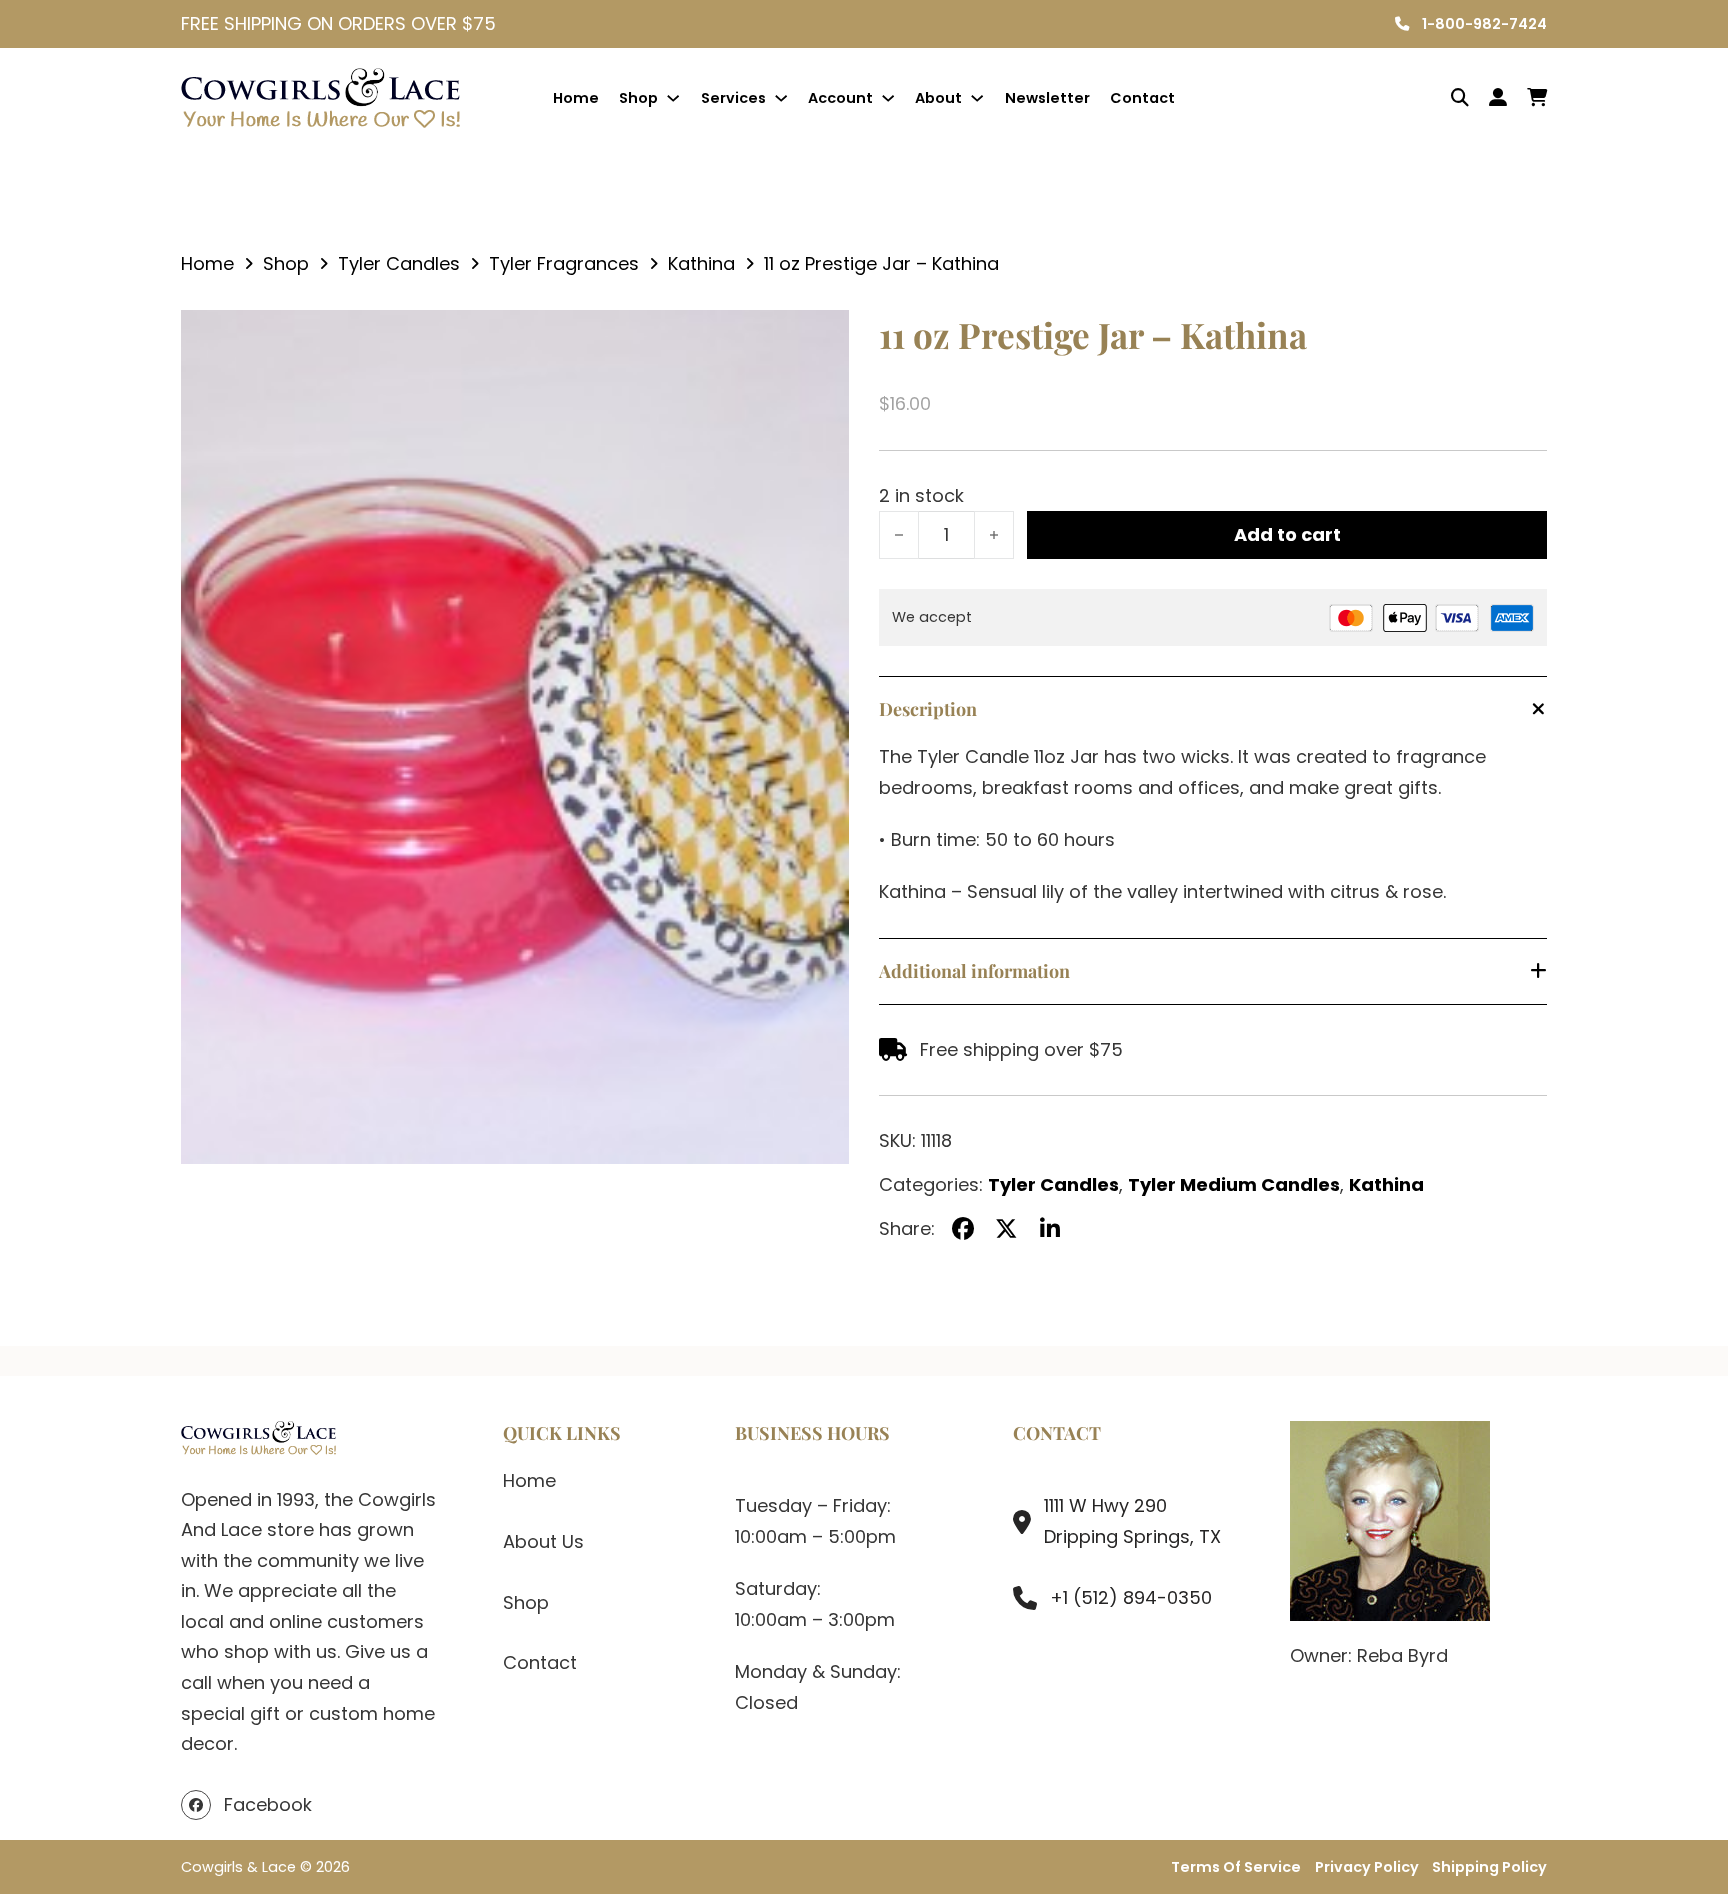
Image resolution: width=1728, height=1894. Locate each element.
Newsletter (1047, 98)
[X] (1007, 1230)
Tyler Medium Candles (1234, 1184)
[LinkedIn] (1050, 1230)
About (938, 98)
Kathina (701, 263)
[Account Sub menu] (888, 98)
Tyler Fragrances (564, 263)
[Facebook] (963, 1230)
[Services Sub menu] (781, 98)
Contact (1142, 98)
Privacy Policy (1367, 1867)
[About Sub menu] (977, 98)
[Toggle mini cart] (1537, 98)
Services (733, 98)
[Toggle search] (1445, 98)
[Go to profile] (1498, 98)
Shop (638, 98)
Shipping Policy (1489, 1867)
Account (840, 98)
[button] (822, 337)
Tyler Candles (399, 263)
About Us (543, 1541)
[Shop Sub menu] (673, 98)
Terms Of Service (1236, 1867)
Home (576, 98)
